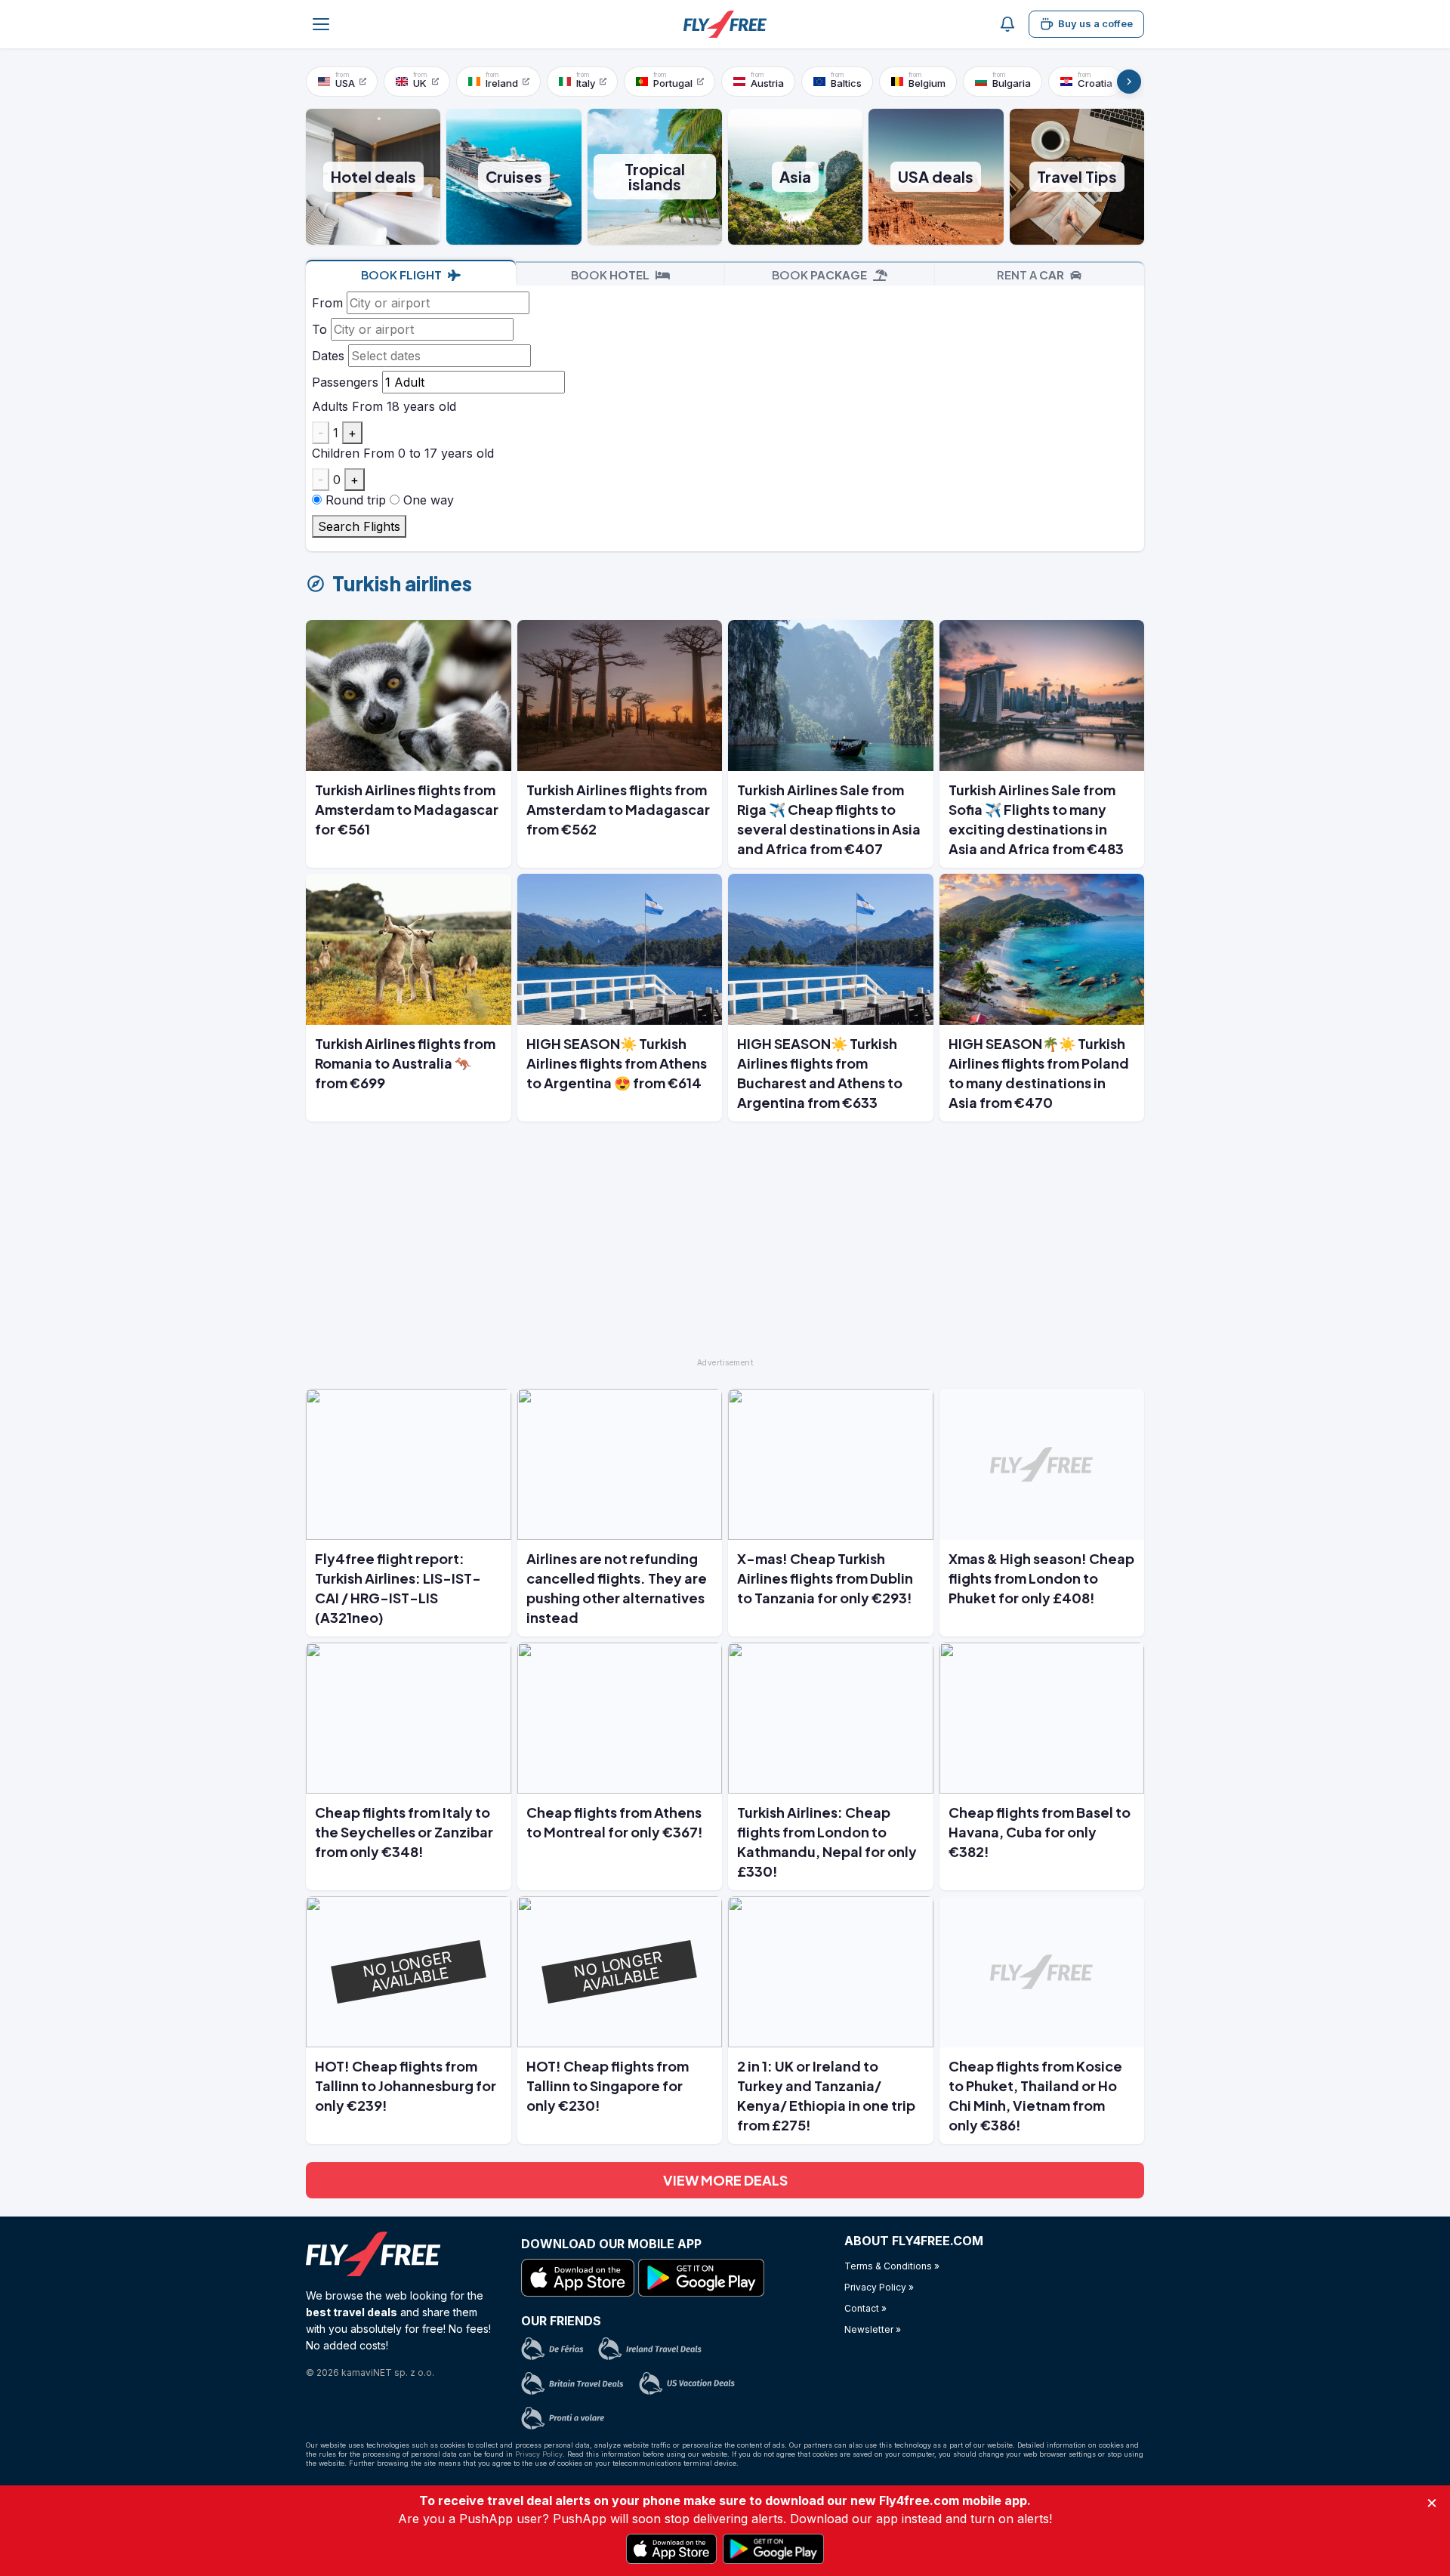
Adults (330, 406)
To (319, 329)
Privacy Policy (539, 2454)
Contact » (865, 2308)
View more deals (725, 2180)
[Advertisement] (725, 1246)
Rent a (1030, 275)
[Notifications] (1007, 24)
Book (401, 275)
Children (336, 453)
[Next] (1129, 82)
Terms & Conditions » (892, 2266)
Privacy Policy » (879, 2287)
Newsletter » (873, 2329)
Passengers (345, 382)
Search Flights (359, 526)
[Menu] (321, 24)
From (327, 303)
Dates (328, 356)
